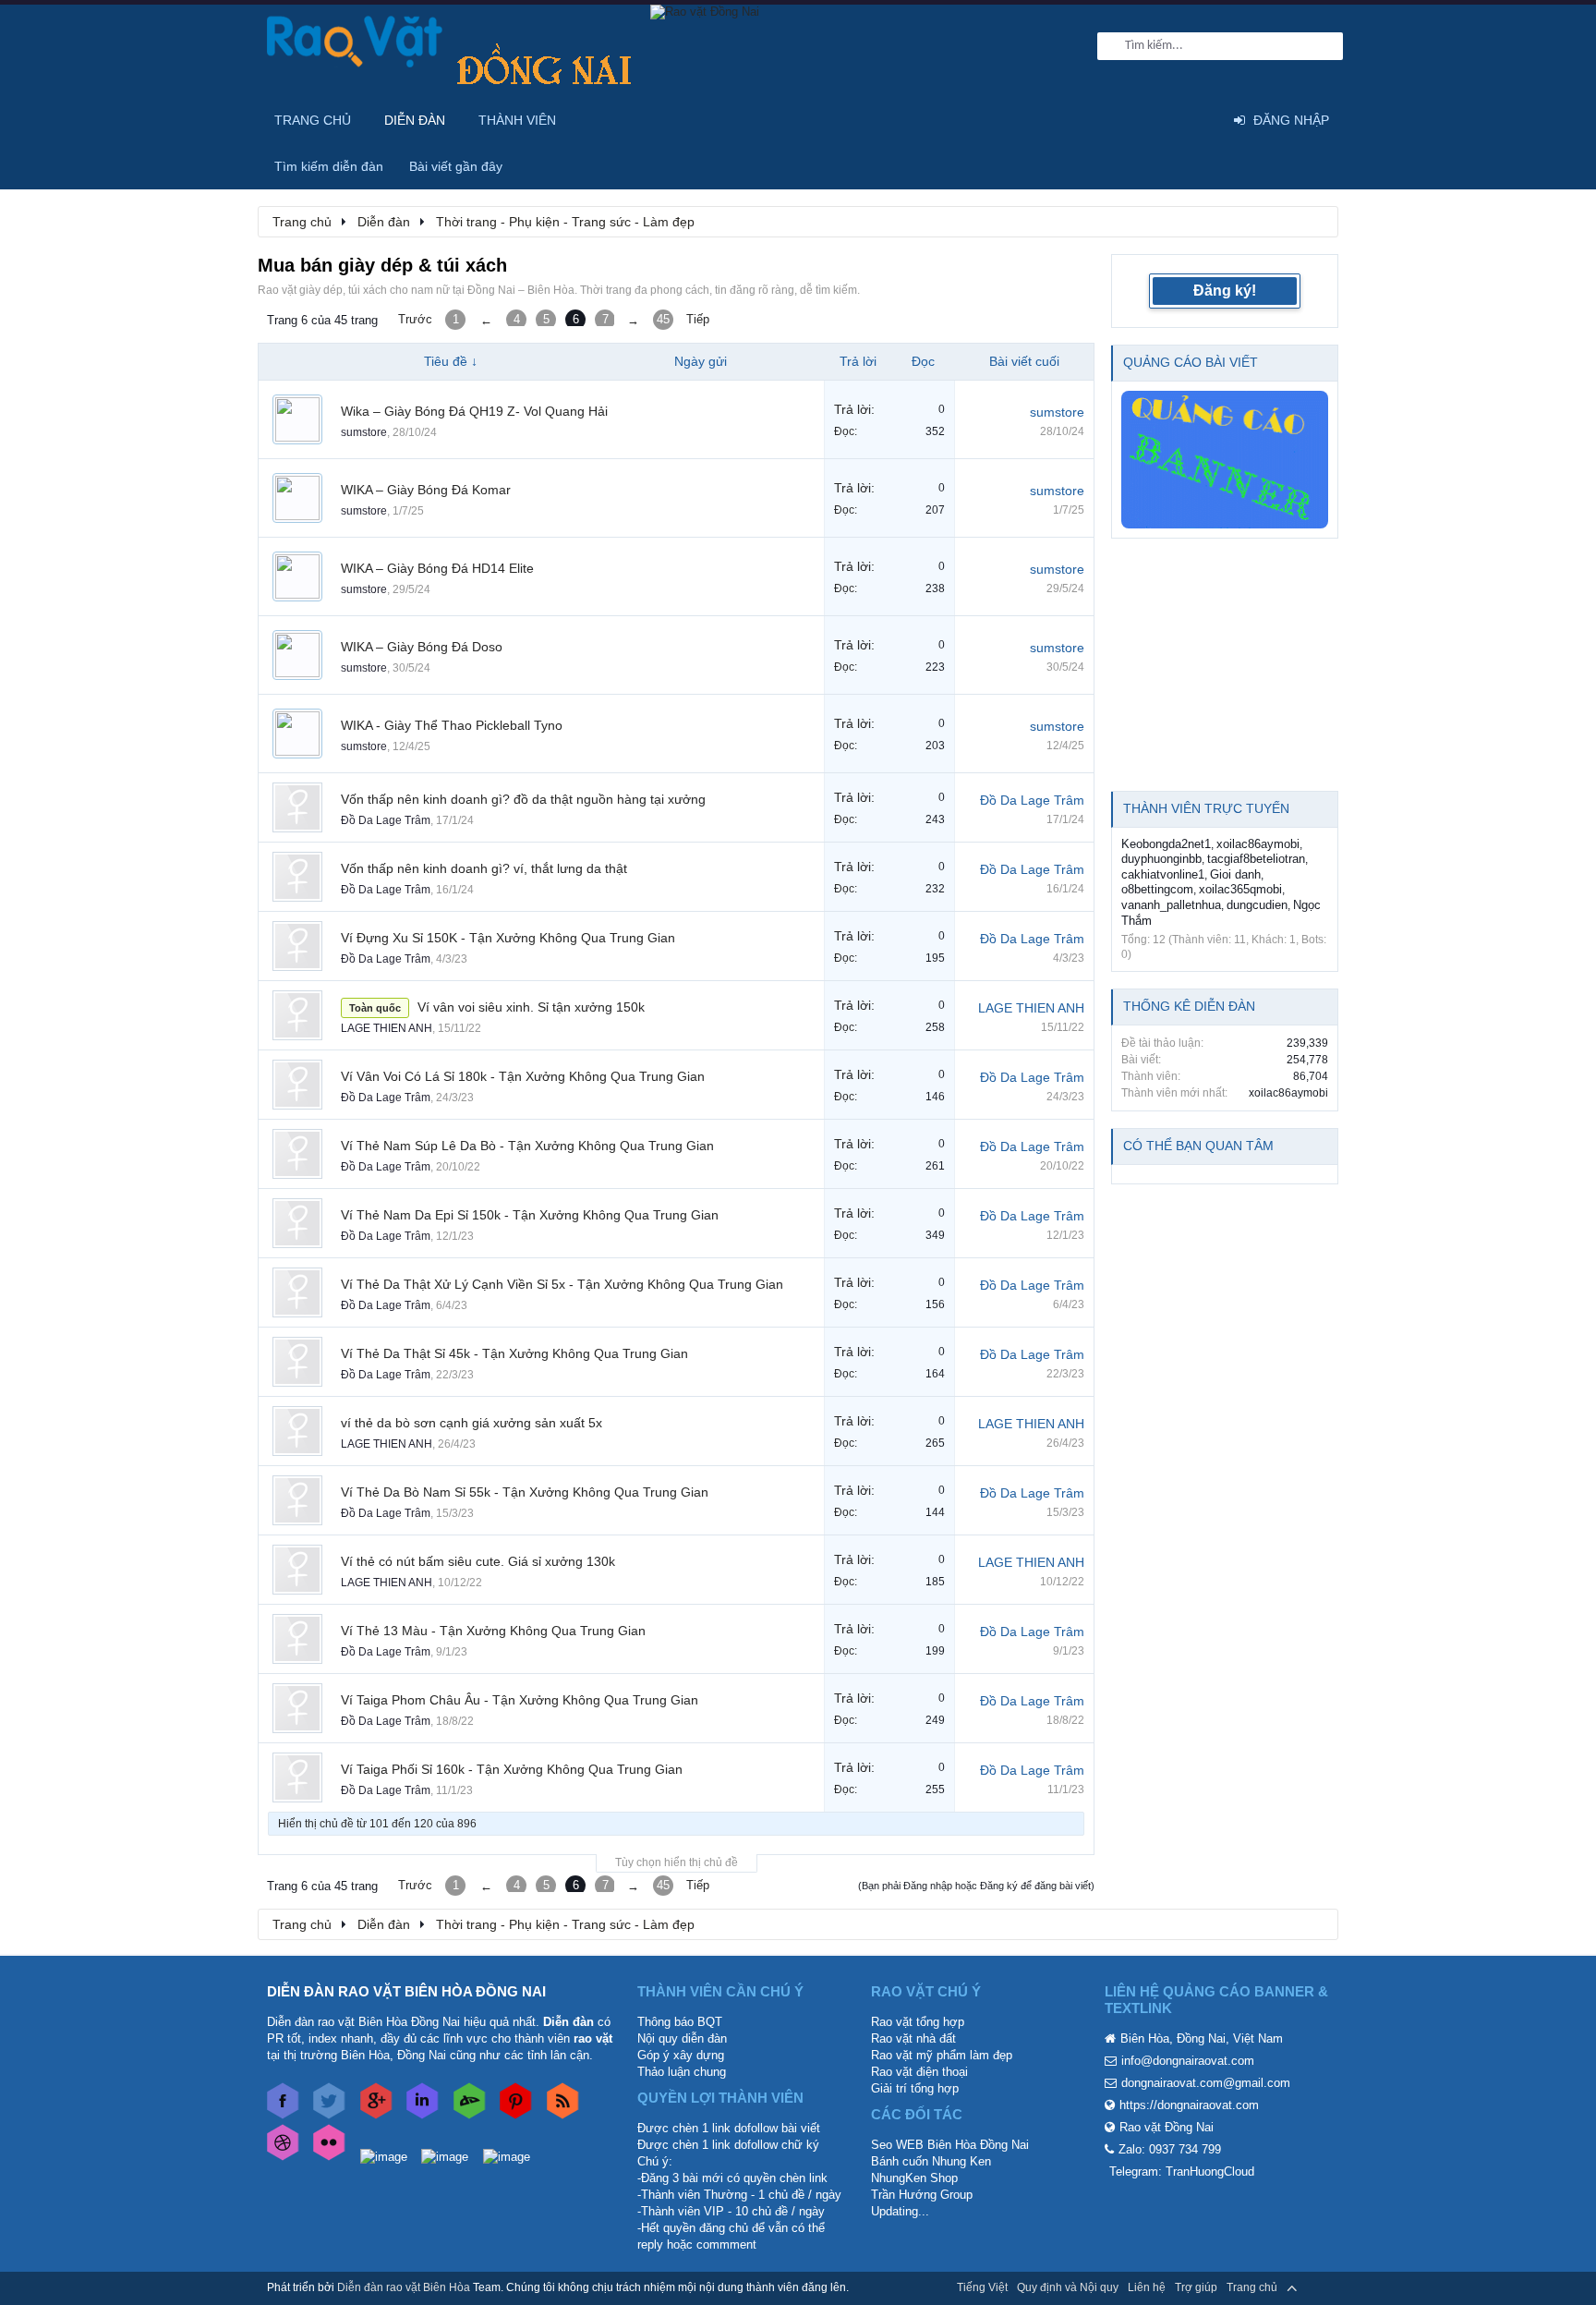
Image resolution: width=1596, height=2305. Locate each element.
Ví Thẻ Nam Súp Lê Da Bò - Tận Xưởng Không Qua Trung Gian (527, 1146)
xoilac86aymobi (1258, 844)
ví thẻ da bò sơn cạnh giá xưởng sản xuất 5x (472, 1423)
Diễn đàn (415, 120)
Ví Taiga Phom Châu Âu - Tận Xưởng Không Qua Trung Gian (520, 1700)
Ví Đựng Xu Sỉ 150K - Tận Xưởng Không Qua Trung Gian (508, 938)
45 (663, 319)
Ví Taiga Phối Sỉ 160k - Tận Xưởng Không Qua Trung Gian (512, 1769)
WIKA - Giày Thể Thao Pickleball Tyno (452, 725)
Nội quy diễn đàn (682, 2038)
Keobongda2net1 (1166, 844)
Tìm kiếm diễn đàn (329, 166)
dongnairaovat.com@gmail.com (1206, 2083)
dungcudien (1257, 905)
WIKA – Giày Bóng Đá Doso (422, 647)
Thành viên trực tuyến (1206, 808)
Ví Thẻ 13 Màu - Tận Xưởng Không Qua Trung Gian (493, 1631)
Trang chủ (313, 120)
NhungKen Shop (914, 2178)
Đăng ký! (1225, 291)
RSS (1318, 2287)
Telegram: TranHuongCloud (1182, 2172)
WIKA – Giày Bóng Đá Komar (426, 490)
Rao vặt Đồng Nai (1167, 2127)
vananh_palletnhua (1171, 905)
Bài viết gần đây (456, 166)
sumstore (364, 432)
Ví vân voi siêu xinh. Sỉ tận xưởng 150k (531, 1007)
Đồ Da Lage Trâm (386, 820)
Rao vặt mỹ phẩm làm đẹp (942, 2055)
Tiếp (698, 319)
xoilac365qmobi (1240, 889)
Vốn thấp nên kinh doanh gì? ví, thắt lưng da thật (484, 868)
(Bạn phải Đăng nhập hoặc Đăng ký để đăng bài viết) (976, 1886)
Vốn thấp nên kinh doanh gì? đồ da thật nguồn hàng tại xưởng (523, 799)
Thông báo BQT (680, 2022)
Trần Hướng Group (922, 2195)
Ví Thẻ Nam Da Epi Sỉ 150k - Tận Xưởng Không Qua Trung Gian (530, 1215)
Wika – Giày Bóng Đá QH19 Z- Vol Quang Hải (474, 411)
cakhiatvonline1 (1163, 874)
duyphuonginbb (1161, 859)
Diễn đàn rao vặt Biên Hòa (404, 2287)
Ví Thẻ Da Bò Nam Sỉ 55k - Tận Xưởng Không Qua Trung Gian (525, 1492)
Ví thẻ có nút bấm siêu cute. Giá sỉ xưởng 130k (478, 1561)
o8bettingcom (1157, 889)
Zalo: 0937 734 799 (1170, 2149)
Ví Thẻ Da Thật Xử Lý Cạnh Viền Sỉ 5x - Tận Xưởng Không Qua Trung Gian (562, 1284)
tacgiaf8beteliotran (1256, 859)
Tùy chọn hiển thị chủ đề (677, 1862)
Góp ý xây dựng (681, 2055)
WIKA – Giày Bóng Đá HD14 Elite (437, 568)
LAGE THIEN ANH (387, 1028)
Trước (415, 319)
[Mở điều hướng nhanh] (1314, 221)
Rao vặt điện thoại (919, 2072)
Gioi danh (1235, 874)
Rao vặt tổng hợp (918, 2022)
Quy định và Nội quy (1068, 2287)
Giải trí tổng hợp (915, 2088)
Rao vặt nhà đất (913, 2038)
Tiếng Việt (982, 2287)
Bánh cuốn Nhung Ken (931, 2161)
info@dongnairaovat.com (1188, 2061)
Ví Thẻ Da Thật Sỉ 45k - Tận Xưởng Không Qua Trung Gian (514, 1353)
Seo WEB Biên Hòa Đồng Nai (950, 2145)
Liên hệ (1147, 2287)
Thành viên (517, 120)
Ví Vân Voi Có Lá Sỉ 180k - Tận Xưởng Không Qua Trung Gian (523, 1076)
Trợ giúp (1196, 2287)
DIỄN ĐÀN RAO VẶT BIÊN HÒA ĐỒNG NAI (406, 1991)
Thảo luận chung (682, 2072)
